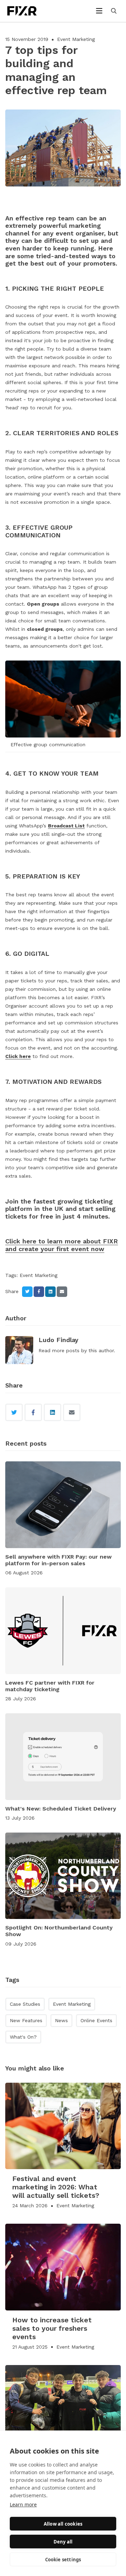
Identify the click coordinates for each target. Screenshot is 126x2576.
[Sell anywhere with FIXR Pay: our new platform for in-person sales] (63, 1505)
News (61, 2020)
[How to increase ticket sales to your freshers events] (63, 2267)
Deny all (63, 2542)
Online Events (96, 2020)
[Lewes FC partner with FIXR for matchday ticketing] (63, 1631)
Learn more (23, 2504)
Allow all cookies (63, 2524)
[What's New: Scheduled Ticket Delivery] (63, 1757)
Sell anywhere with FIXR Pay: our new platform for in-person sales (58, 1560)
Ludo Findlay (58, 1340)
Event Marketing (76, 39)
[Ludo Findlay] (19, 1350)
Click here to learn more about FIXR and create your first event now (62, 1245)
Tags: (12, 1275)
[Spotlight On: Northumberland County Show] (63, 1876)
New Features (26, 2020)
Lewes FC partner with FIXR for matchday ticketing (50, 1686)
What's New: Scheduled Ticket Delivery (61, 1809)
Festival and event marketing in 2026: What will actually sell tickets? (56, 2187)
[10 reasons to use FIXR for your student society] (63, 2408)
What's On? (23, 2037)
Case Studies (25, 2004)
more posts (66, 1350)
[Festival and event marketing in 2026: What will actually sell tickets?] (63, 2126)
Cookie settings (63, 2560)
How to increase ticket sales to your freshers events (52, 2328)
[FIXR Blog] (29, 11)
